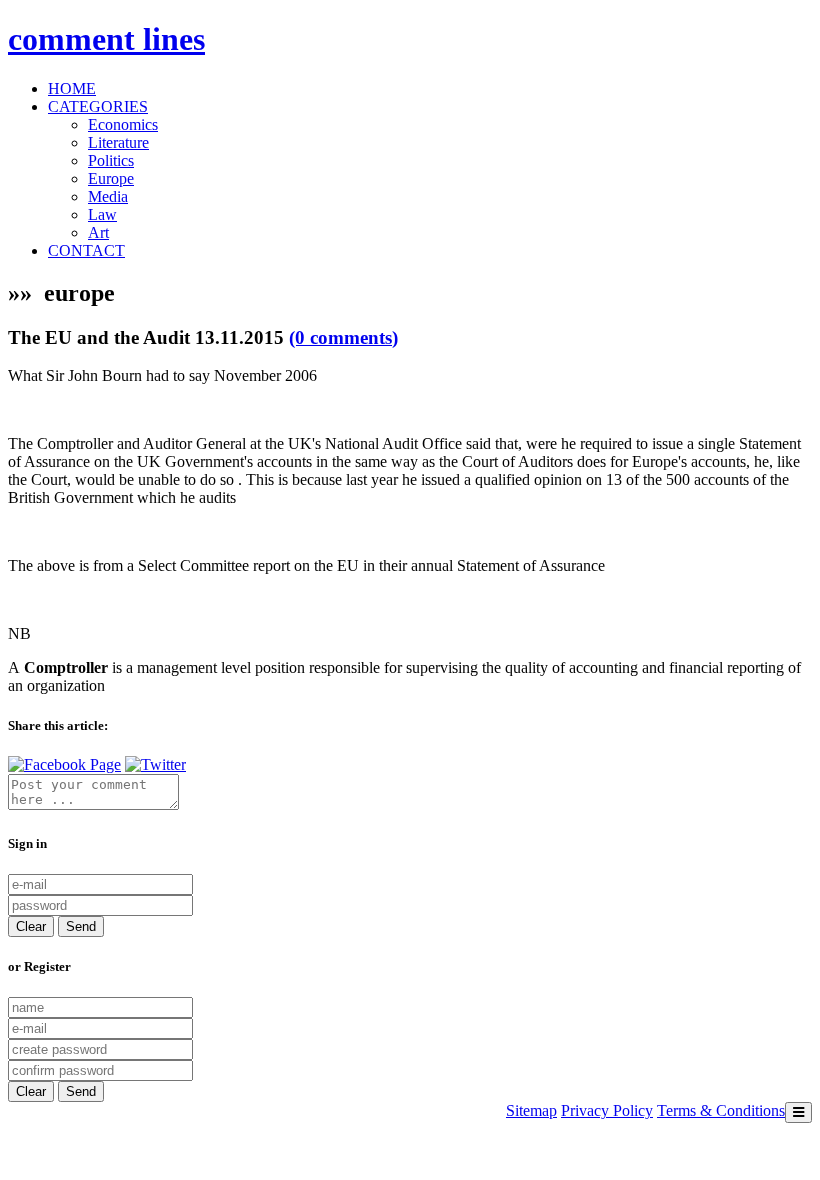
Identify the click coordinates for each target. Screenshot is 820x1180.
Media (108, 196)
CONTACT (86, 250)
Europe (111, 178)
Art (98, 232)
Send (81, 926)
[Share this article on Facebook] (64, 764)
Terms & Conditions (721, 1110)
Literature (118, 142)
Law (102, 214)
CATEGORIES (98, 106)
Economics (123, 124)
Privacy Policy (607, 1110)
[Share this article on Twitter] (155, 764)
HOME (72, 88)
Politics (111, 160)
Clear (31, 926)
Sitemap (531, 1110)
